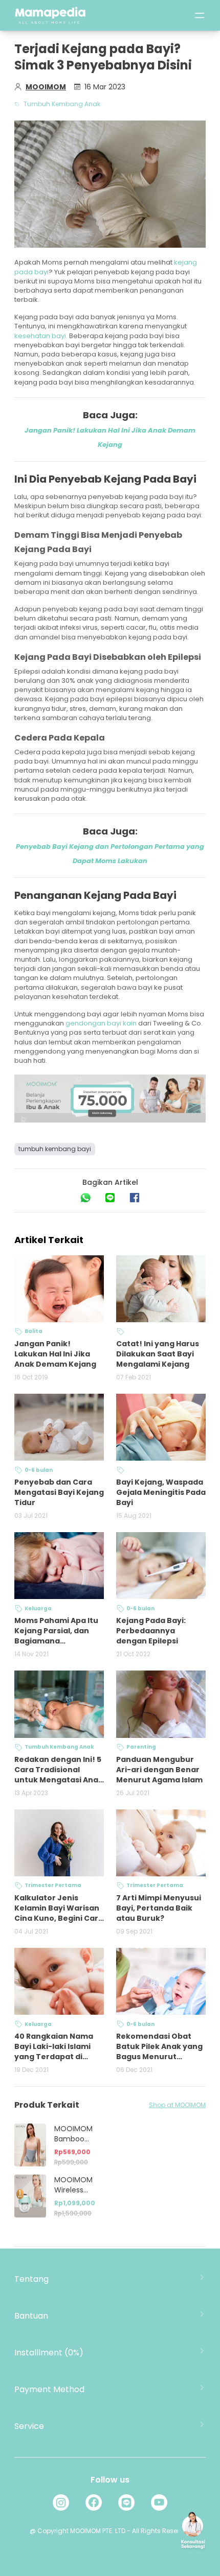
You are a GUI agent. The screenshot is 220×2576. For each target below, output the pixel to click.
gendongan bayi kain (100, 1023)
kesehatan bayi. (41, 336)
